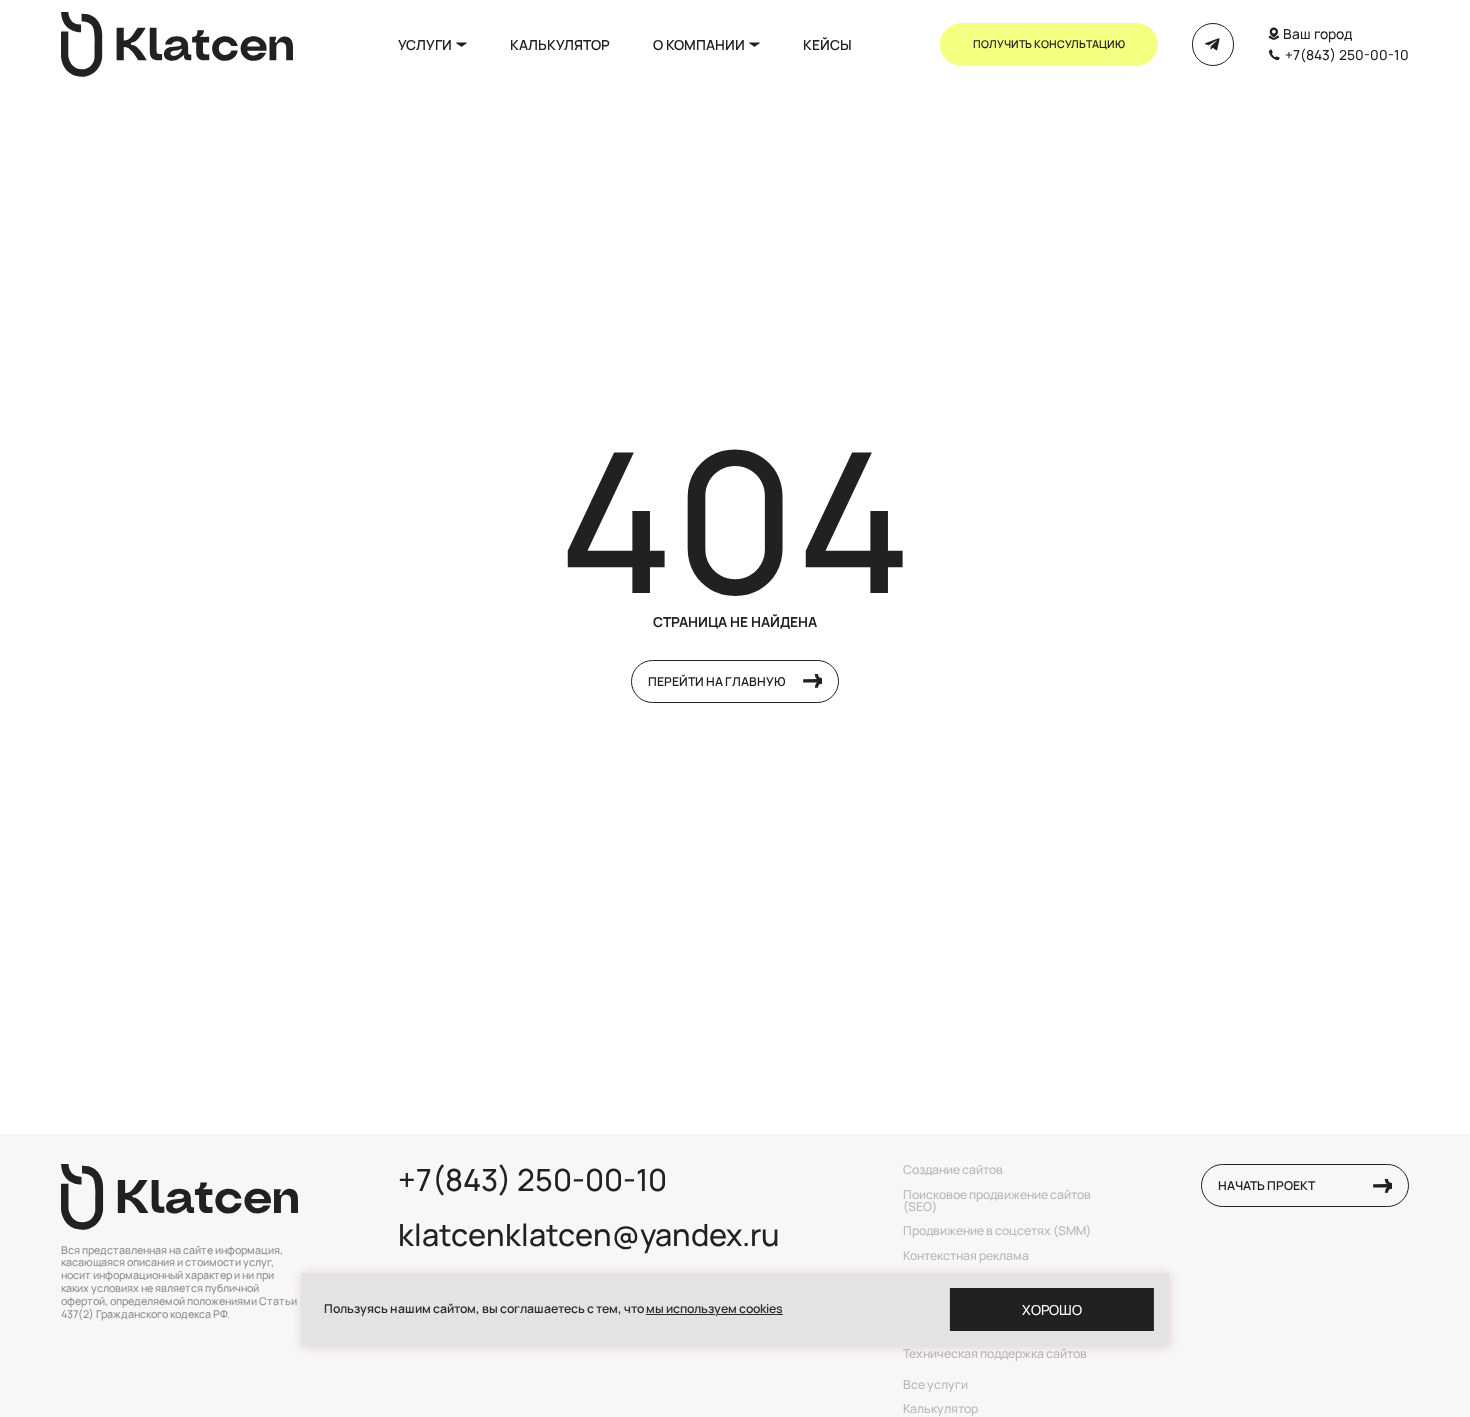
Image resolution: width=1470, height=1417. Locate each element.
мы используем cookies (714, 1308)
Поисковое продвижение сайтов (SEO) (997, 1201)
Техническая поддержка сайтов (995, 1354)
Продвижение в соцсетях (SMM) (997, 1231)
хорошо (1052, 1309)
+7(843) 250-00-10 (1347, 55)
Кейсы (827, 44)
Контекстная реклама (966, 1256)
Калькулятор (560, 44)
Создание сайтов (953, 1170)
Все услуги (935, 1385)
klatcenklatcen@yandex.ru (589, 1234)
